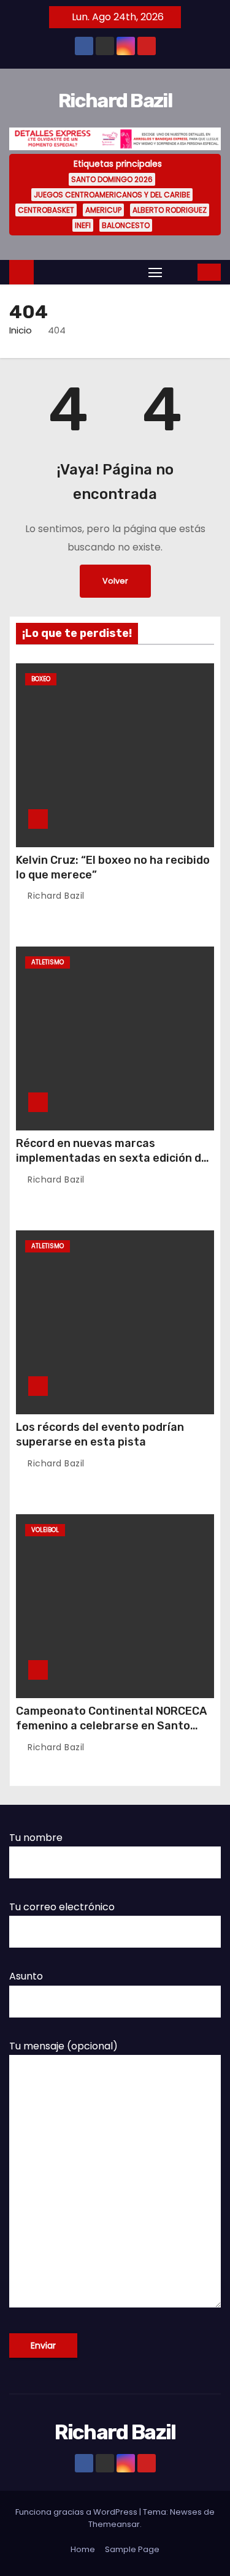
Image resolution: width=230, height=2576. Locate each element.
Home (83, 2549)
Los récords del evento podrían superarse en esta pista (100, 1435)
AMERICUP (103, 210)
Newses (186, 2512)
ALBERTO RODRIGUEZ (170, 210)
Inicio (21, 330)
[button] (181, 272)
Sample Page (132, 2549)
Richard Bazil (115, 101)
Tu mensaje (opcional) (63, 2046)
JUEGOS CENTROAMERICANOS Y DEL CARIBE (112, 195)
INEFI (83, 225)
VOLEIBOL (45, 1530)
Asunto (26, 1976)
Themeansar (114, 2524)
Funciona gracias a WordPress (77, 2512)
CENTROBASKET (46, 210)
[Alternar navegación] (155, 272)
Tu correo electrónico (62, 1907)
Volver (115, 581)
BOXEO (41, 679)
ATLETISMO (48, 962)
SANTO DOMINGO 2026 (112, 179)
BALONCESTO (126, 225)
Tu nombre (36, 1838)
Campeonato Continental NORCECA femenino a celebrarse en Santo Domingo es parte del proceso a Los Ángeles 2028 (112, 1733)
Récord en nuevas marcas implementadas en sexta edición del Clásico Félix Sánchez (113, 1158)
